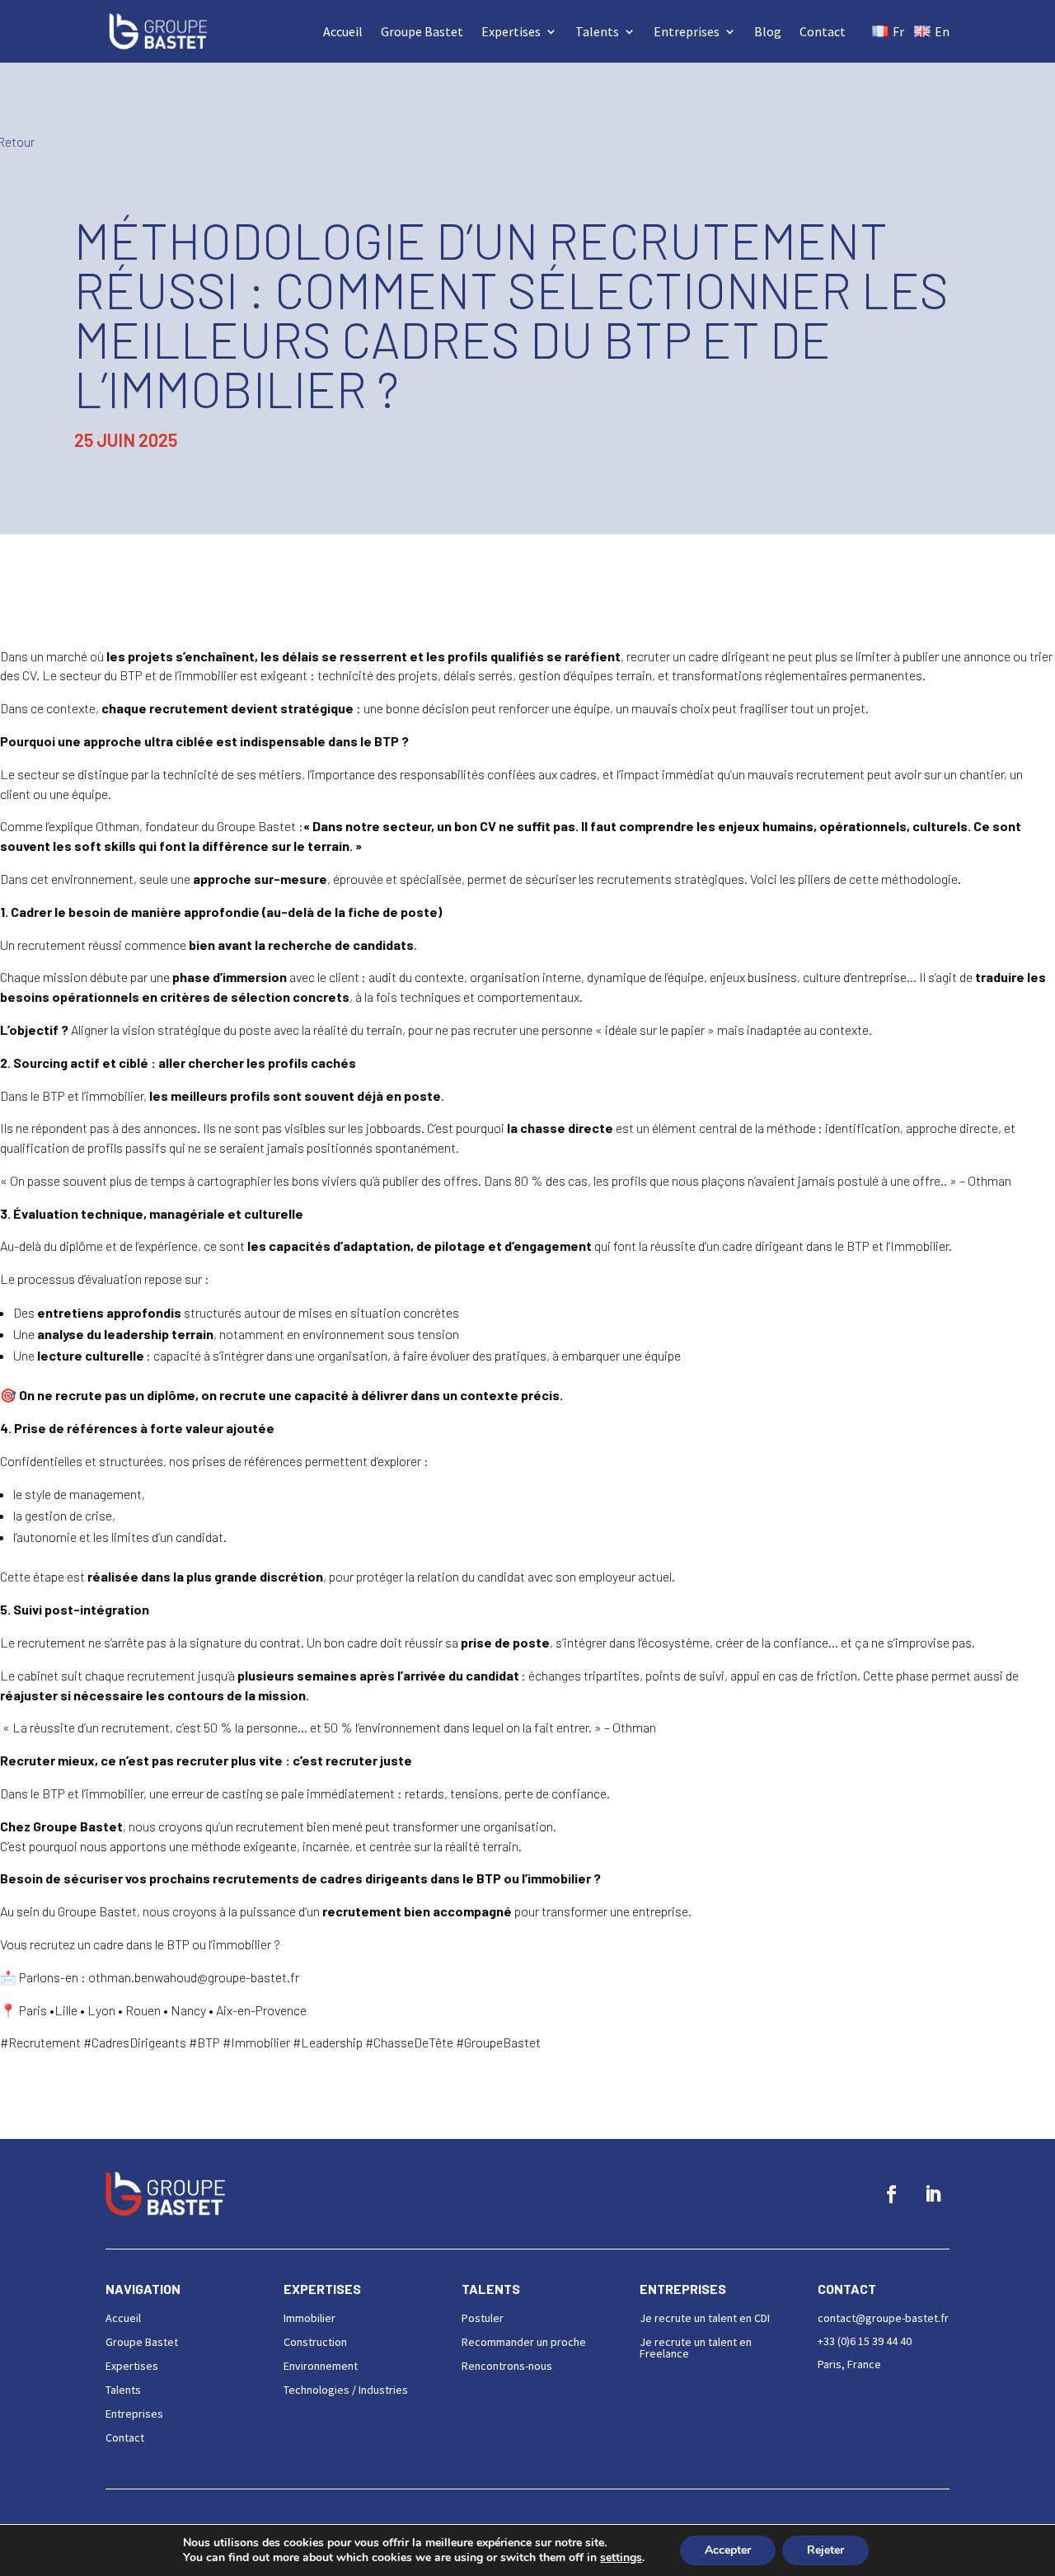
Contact (823, 31)
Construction (315, 2342)
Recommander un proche (524, 2342)
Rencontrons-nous (507, 2366)
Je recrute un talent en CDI (705, 2318)
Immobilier (309, 2318)
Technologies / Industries (346, 2390)
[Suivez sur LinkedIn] (932, 2194)
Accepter (728, 2550)
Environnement (321, 2366)
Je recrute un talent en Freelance (696, 2348)
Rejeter (825, 2550)
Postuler (483, 2318)
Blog (768, 31)
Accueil (343, 31)
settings (621, 2558)
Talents (597, 31)
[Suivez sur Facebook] (891, 2194)
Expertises (511, 31)
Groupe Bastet (422, 31)
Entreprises (687, 31)
